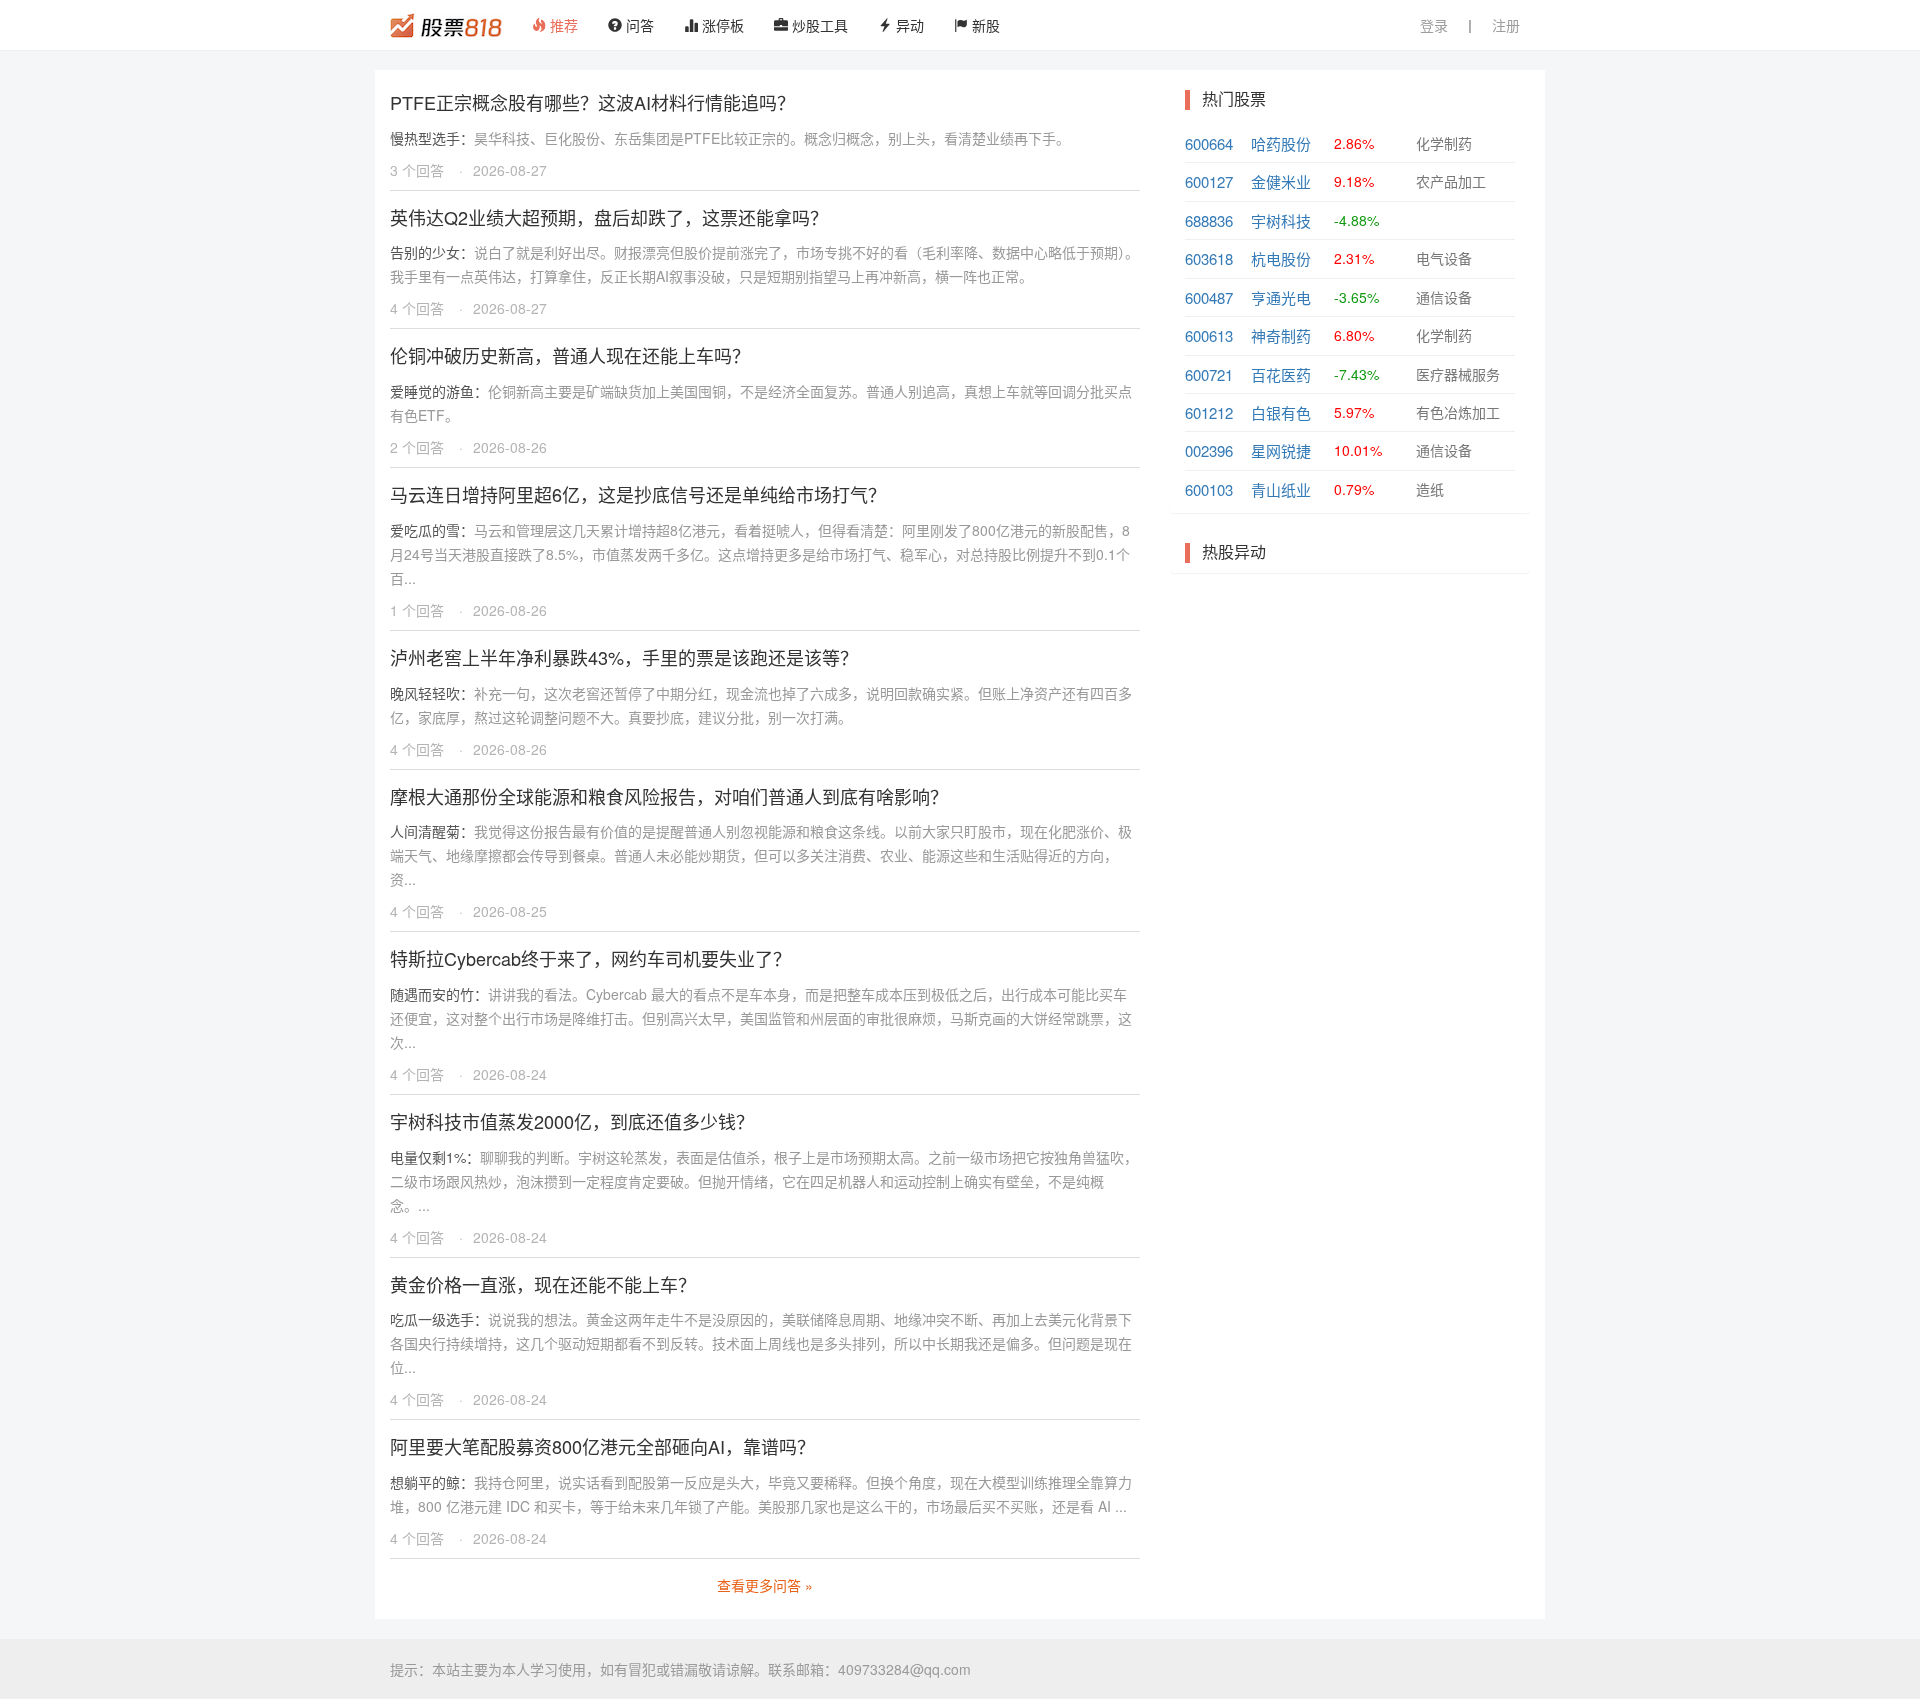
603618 (1209, 258)
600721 (1209, 374)
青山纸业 (1281, 489)
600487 (1209, 297)
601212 (1209, 412)
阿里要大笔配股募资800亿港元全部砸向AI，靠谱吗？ (602, 1446)
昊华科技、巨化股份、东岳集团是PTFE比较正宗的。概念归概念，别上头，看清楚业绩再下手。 (730, 138)
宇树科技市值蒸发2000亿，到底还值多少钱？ (572, 1121)
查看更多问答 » (765, 1585)
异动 (908, 25)
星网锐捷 (1281, 450)
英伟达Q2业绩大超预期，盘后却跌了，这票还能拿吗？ (609, 217)
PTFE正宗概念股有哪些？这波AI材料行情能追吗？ (592, 102)
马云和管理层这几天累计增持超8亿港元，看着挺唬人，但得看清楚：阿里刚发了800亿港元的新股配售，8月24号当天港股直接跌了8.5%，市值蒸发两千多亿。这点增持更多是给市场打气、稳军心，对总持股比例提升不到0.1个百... (760, 554)
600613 (1209, 335)
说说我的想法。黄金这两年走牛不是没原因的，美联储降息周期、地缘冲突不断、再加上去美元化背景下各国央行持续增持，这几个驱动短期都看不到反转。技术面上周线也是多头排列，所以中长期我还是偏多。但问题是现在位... (761, 1343)
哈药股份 (1281, 143)
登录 (1434, 25)
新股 (984, 25)
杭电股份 (1281, 258)
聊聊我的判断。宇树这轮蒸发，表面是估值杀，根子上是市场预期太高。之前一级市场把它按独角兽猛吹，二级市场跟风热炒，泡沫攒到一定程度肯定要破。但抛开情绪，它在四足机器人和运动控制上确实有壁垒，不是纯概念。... (764, 1181)
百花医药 (1281, 374)
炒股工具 (818, 25)
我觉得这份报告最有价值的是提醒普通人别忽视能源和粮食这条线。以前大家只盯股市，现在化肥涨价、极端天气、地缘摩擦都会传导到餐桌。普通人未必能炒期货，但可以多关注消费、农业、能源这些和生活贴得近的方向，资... (761, 855)
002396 (1209, 450)
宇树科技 (1281, 220)
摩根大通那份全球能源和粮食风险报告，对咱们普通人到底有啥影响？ (669, 796)
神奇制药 (1281, 335)
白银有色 (1281, 412)
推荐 (562, 25)
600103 (1209, 489)
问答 (638, 25)
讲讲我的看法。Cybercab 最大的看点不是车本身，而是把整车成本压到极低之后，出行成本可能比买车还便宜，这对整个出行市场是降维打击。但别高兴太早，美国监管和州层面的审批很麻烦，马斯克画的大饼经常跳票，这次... (761, 1018)
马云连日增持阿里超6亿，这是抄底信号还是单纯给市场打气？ (638, 494)
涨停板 (721, 25)
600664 (1209, 143)
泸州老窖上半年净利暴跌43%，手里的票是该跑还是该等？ (624, 657)
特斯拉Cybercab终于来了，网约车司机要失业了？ (590, 958)
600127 (1209, 181)
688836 (1209, 220)
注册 (1506, 25)
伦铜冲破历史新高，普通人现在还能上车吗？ (570, 355)
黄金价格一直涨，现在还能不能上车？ (543, 1284)
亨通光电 (1281, 297)
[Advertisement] (1350, 733)
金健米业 (1281, 181)
